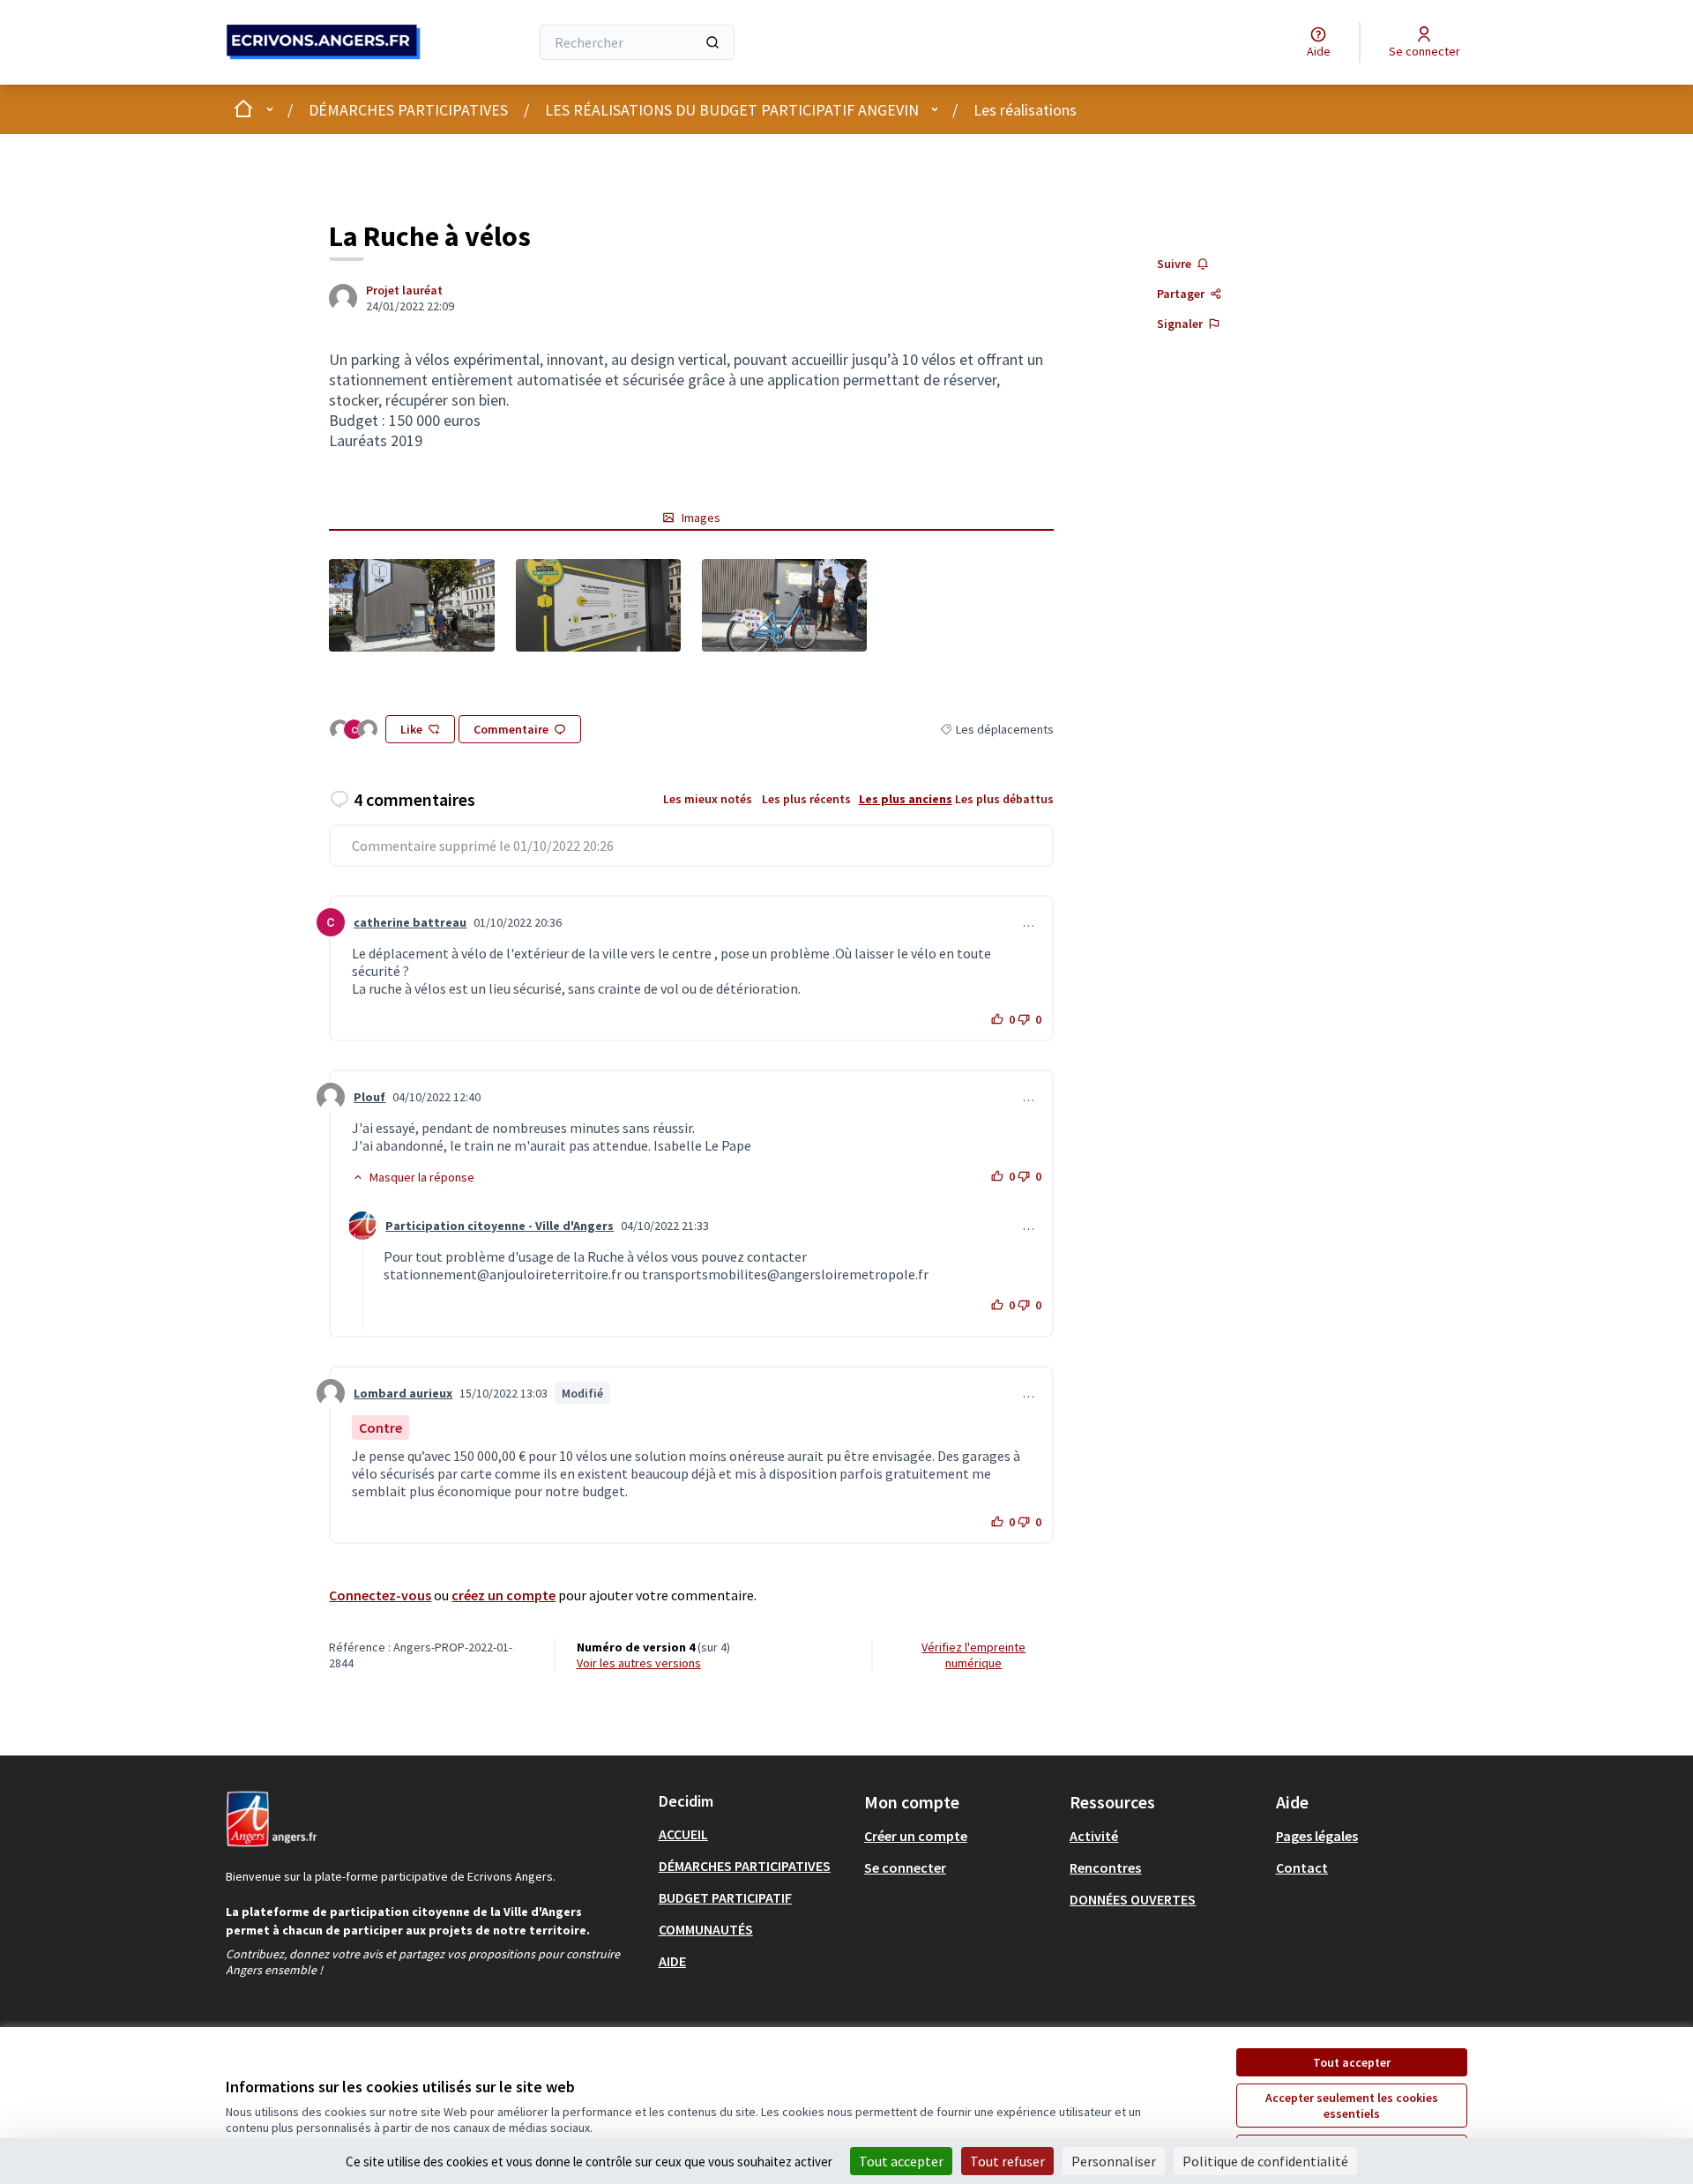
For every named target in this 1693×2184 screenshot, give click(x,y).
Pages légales (1317, 1836)
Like (411, 729)
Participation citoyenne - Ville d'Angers (500, 1226)
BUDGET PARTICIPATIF (725, 1897)
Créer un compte (916, 1836)
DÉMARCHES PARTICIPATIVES (408, 110)
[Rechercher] (712, 42)
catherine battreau (410, 922)
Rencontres (1105, 1867)
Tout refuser (1007, 2161)
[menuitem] (754, 1834)
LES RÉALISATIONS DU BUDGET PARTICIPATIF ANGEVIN (732, 110)
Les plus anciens (906, 799)
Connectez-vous (380, 1595)
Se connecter (905, 1867)
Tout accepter (1352, 2062)
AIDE (672, 1961)
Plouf (369, 1097)
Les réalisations (1025, 110)
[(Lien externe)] (411, 605)
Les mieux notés (708, 799)
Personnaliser (1114, 2161)
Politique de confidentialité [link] (1265, 2161)
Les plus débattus (1004, 799)
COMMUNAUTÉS (706, 1929)
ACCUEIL (683, 1834)
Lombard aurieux (403, 1393)
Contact (1302, 1867)
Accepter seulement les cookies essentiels (1352, 2106)
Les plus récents (806, 799)
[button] (413, 1177)
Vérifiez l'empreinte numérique (973, 1655)
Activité (1094, 1836)
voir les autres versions (639, 1663)
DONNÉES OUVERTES (1133, 1899)
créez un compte (503, 1595)
